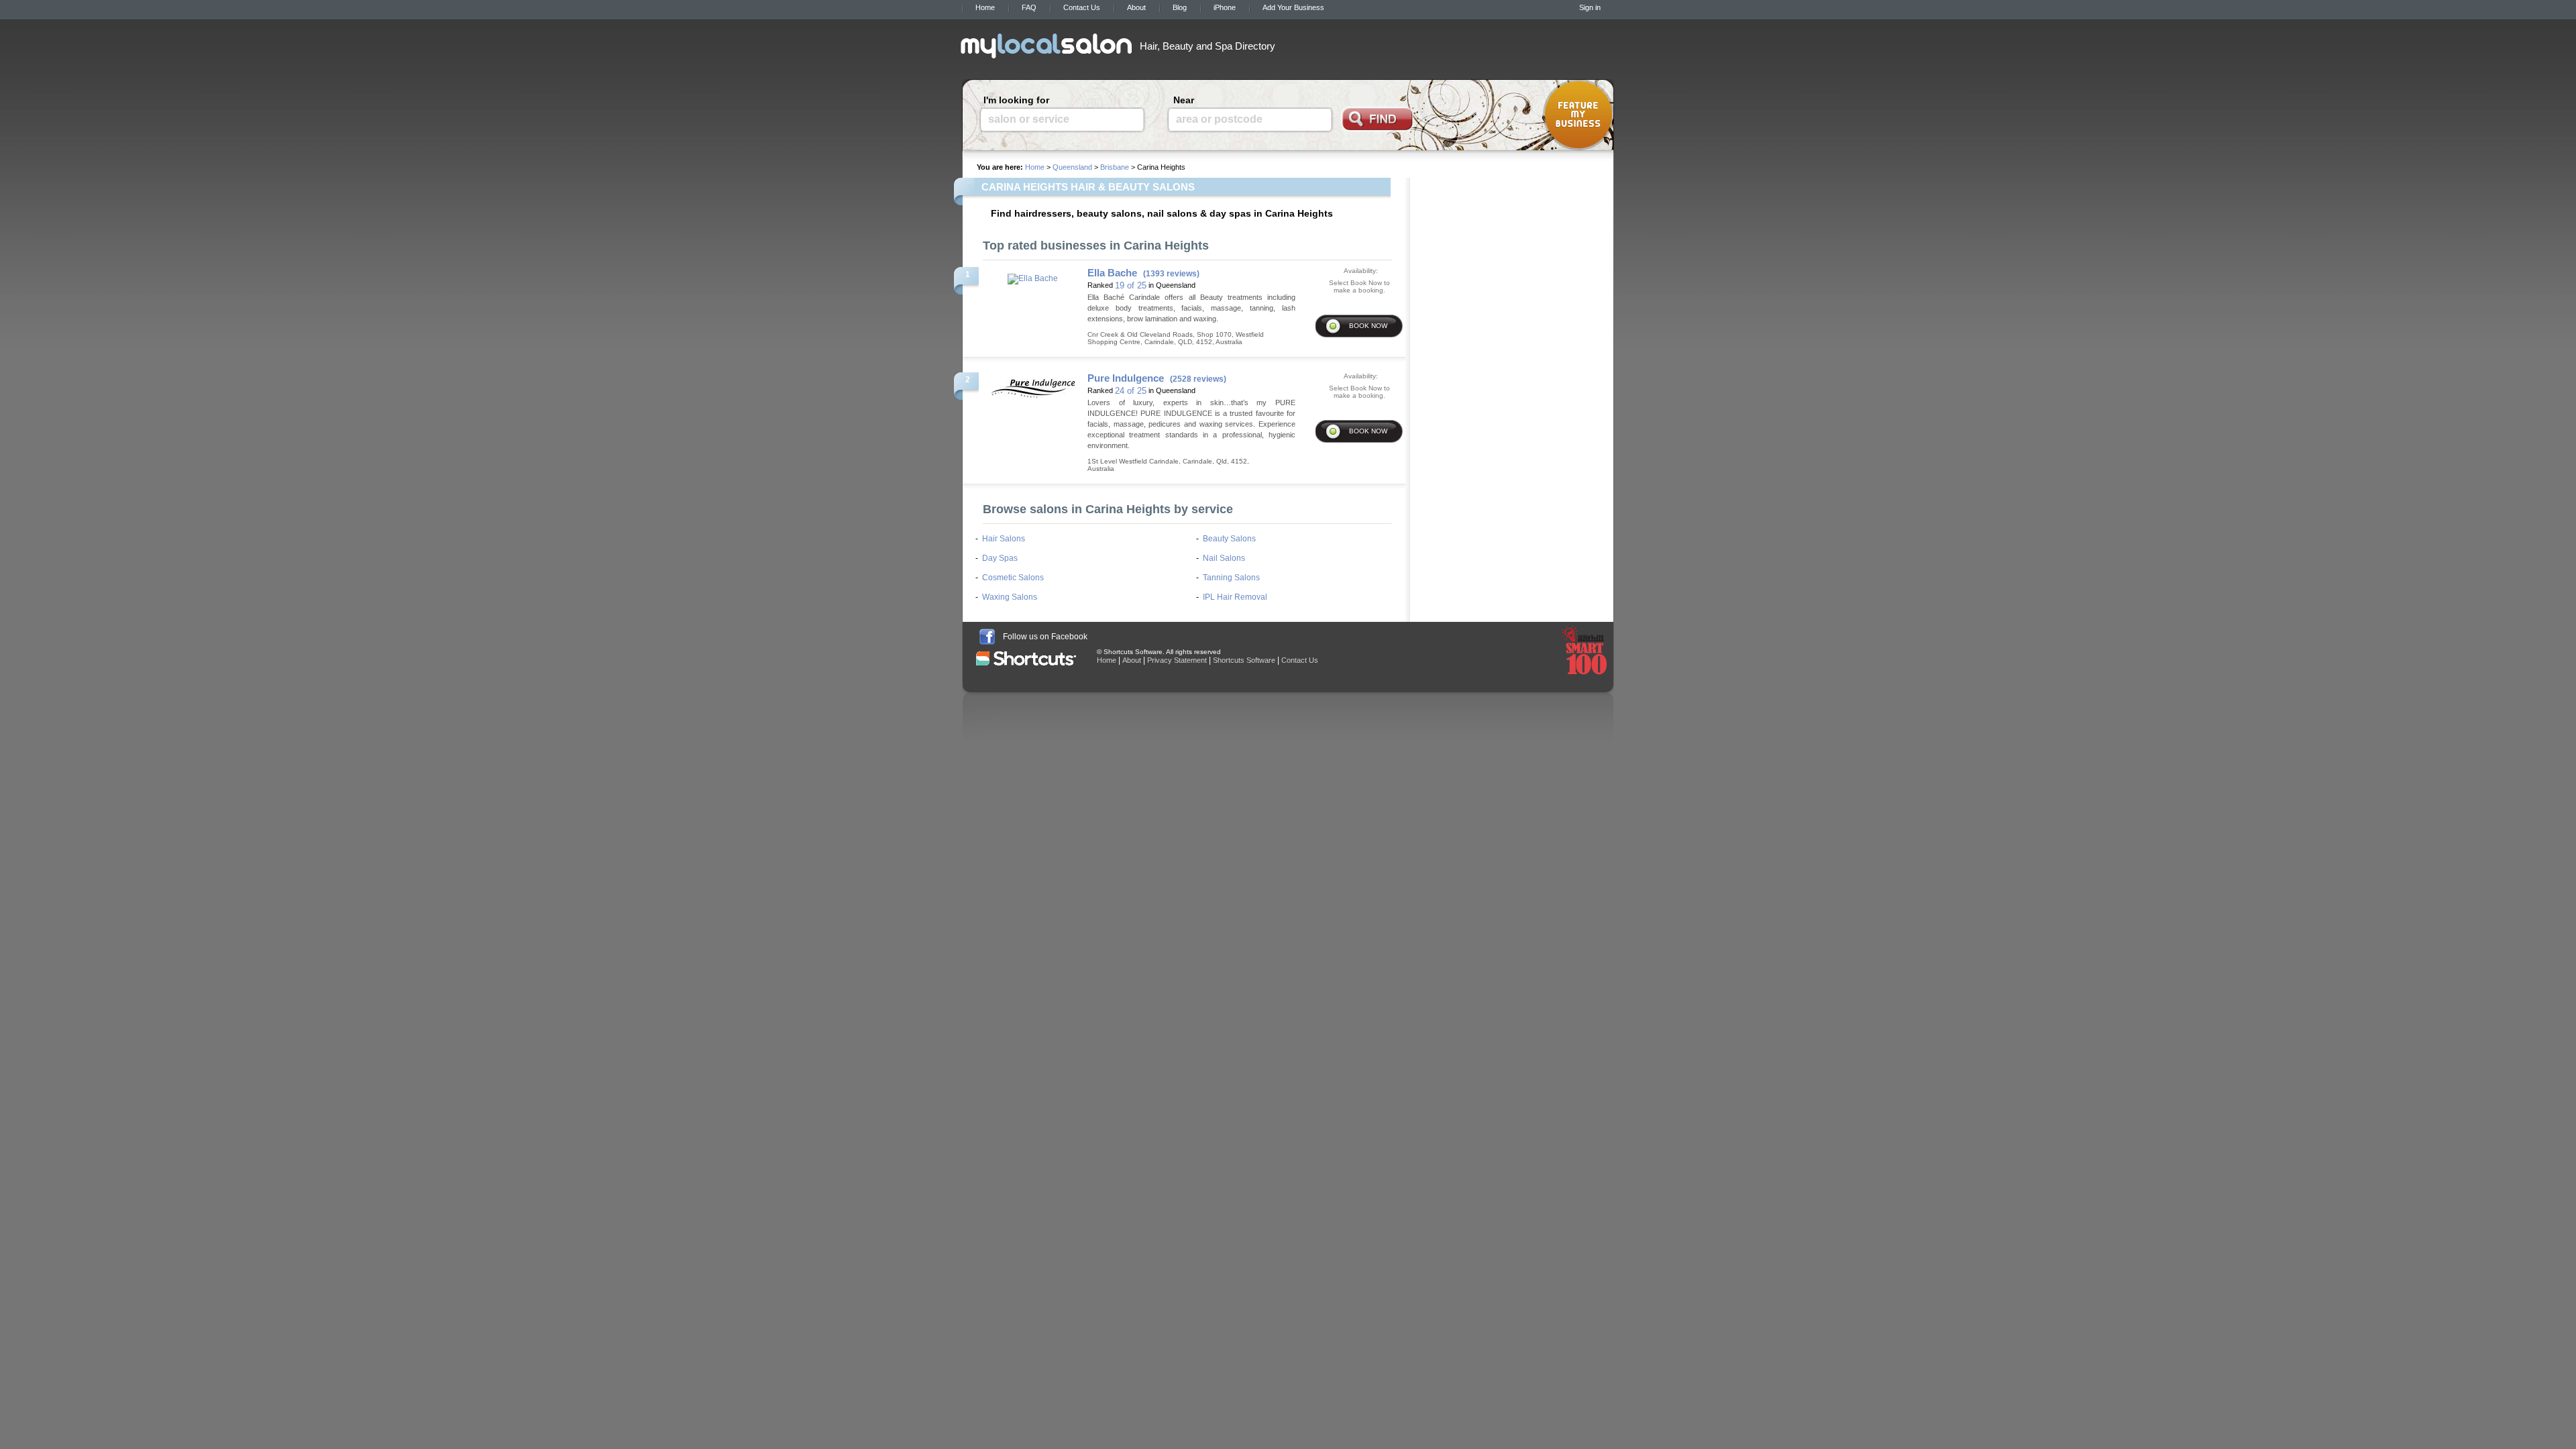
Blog (1180, 7)
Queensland (1072, 167)
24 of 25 (1131, 391)
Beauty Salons (1229, 539)
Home (985, 7)
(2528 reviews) (1198, 379)
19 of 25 (1131, 285)
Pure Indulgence (1126, 378)
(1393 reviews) (1171, 274)
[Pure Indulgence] (1033, 384)
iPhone (1225, 7)
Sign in (1590, 7)
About (1136, 7)
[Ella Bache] (1033, 275)
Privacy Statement (1177, 660)
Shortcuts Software (1244, 660)
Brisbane (1115, 167)
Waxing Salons (1010, 597)
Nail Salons (1224, 558)
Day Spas (1000, 558)
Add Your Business (1293, 7)
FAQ (1029, 7)
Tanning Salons (1231, 578)
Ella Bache (1112, 273)
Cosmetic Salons (1013, 578)
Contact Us (1082, 7)
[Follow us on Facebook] (987, 637)
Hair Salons (1004, 539)
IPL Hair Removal (1235, 597)
